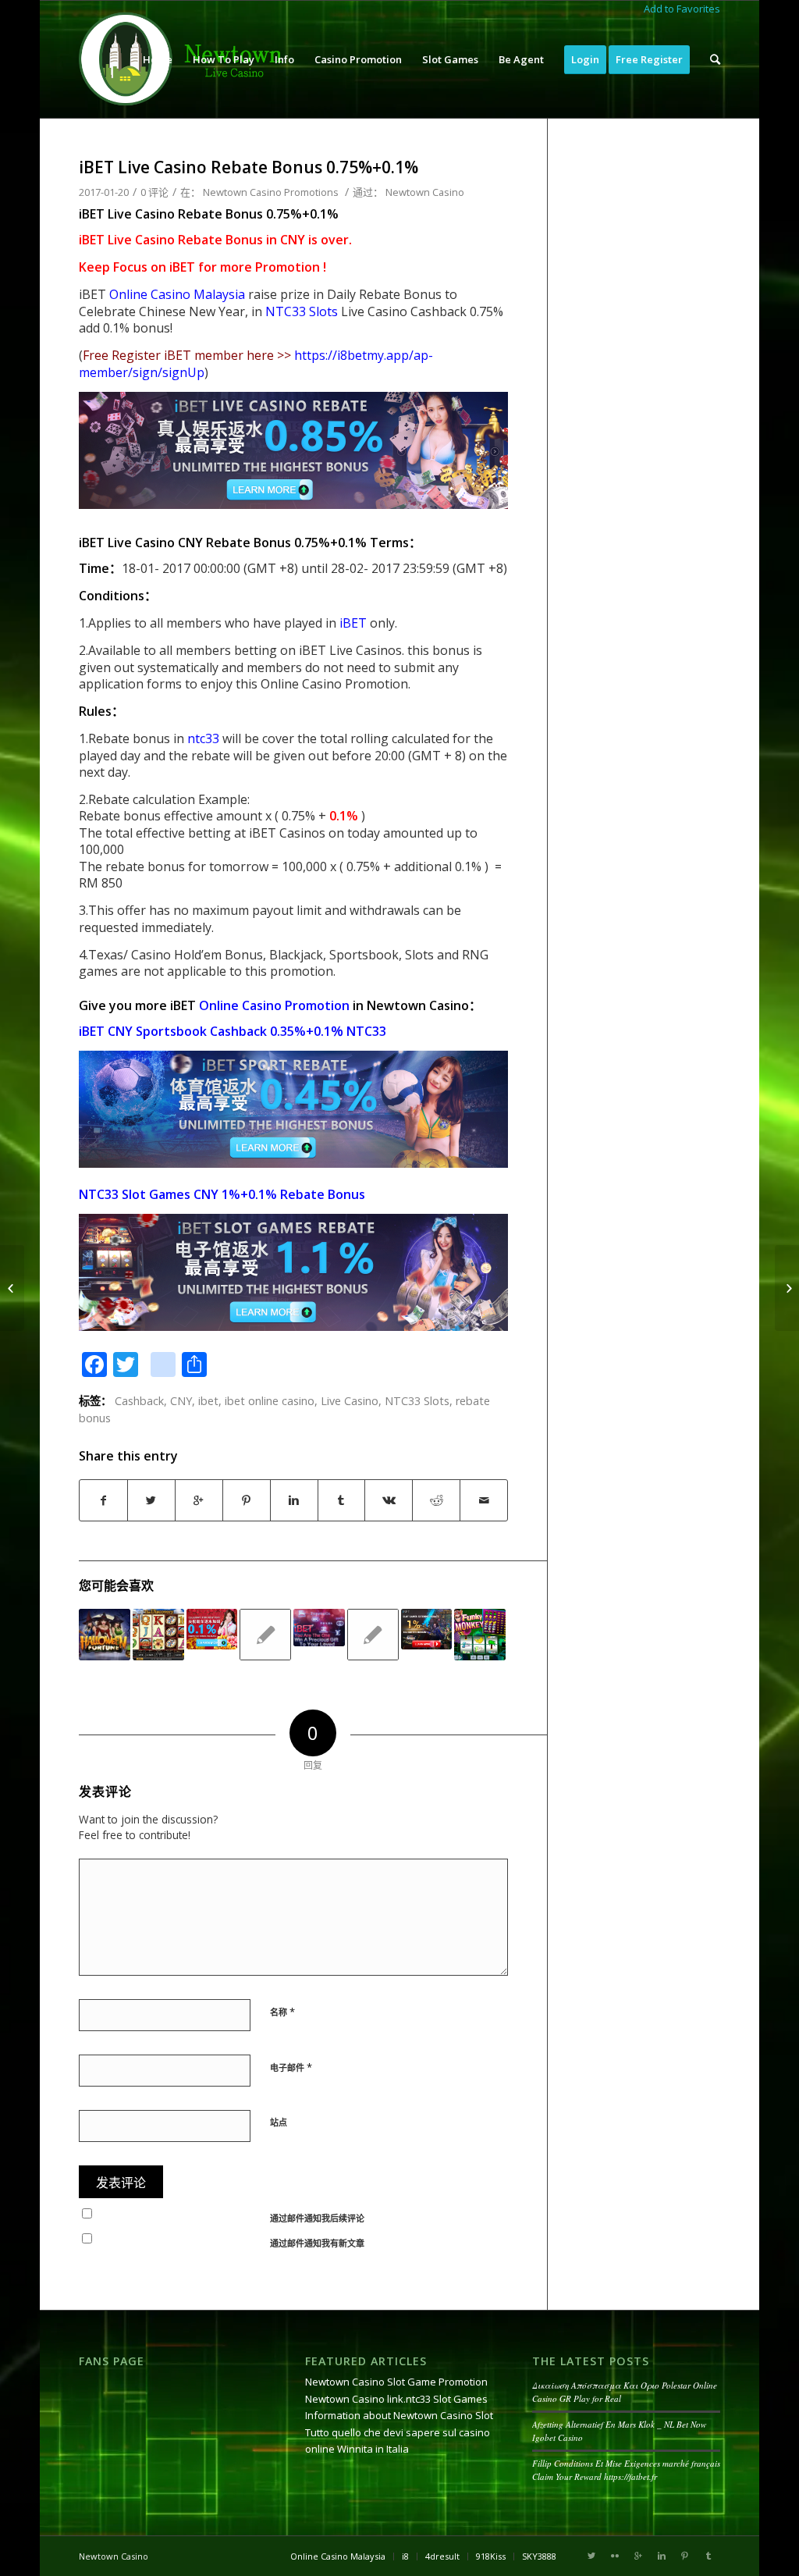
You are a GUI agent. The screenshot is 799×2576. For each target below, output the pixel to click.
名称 (282, 2012)
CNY (181, 1401)
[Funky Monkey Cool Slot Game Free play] (480, 1635)
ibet (208, 1401)
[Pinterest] (685, 2556)
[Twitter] (591, 2556)
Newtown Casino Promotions (271, 192)
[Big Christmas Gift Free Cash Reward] (373, 1635)
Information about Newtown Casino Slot (399, 2415)
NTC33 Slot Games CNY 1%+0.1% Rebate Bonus (222, 1194)
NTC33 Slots (302, 311)
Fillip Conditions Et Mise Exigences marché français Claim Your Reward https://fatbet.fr (626, 2470)
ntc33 (203, 738)
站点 (279, 2122)
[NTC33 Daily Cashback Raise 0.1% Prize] (212, 1630)
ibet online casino (270, 1401)
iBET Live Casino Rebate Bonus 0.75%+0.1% (249, 167)
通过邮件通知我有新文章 (317, 2243)
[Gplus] (638, 2556)
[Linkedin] (662, 2556)
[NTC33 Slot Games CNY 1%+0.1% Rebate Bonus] (12, 1288)
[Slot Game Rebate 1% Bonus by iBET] (427, 1630)
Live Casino (350, 1401)
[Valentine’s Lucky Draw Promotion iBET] (319, 1628)
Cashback (139, 1401)
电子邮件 (291, 2067)
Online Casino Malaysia (177, 294)
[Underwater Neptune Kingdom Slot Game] (265, 1635)
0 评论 (154, 192)
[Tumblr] (708, 2556)
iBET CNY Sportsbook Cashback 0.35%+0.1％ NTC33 (233, 1031)
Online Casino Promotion (274, 1005)
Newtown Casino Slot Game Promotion (396, 2382)
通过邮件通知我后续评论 (317, 2218)
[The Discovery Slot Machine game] (158, 1635)
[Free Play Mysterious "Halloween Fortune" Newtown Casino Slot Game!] (105, 1635)
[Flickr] (615, 2556)
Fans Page (112, 2361)
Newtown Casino (425, 192)
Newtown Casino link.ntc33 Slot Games (396, 2399)
